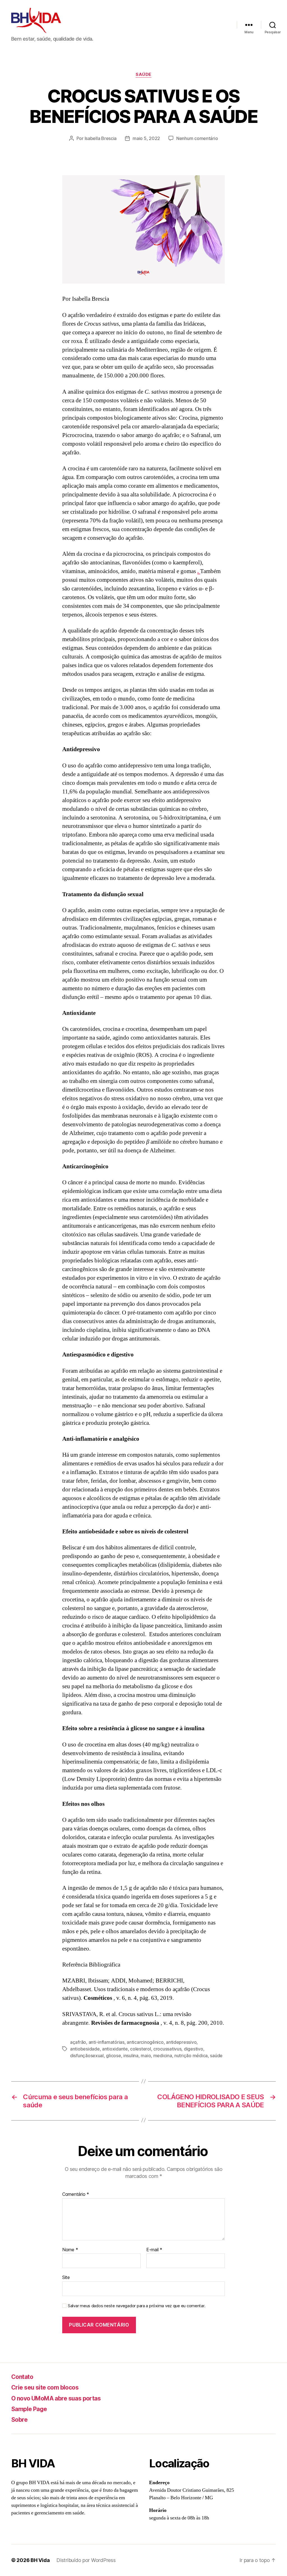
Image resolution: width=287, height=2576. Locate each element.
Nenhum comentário (197, 138)
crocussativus (167, 2049)
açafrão (78, 2042)
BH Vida (40, 2560)
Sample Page (29, 2409)
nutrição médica (191, 2056)
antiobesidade (85, 2049)
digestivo (194, 2049)
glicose (113, 2056)
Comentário (76, 2194)
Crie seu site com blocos (45, 2387)
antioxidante (115, 2049)
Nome (70, 2250)
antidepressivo (181, 2042)
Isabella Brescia (101, 138)
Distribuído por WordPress (86, 2560)
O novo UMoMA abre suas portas (56, 2398)
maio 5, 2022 (146, 138)
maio (146, 2056)
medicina (163, 2056)
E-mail (154, 2250)
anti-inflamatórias (107, 2042)
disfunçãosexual (87, 2056)
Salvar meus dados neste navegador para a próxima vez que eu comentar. (136, 2306)
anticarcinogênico (145, 2042)
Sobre (19, 2420)
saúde (143, 74)
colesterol (140, 2049)
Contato (22, 2377)
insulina (131, 2056)
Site (66, 2277)
